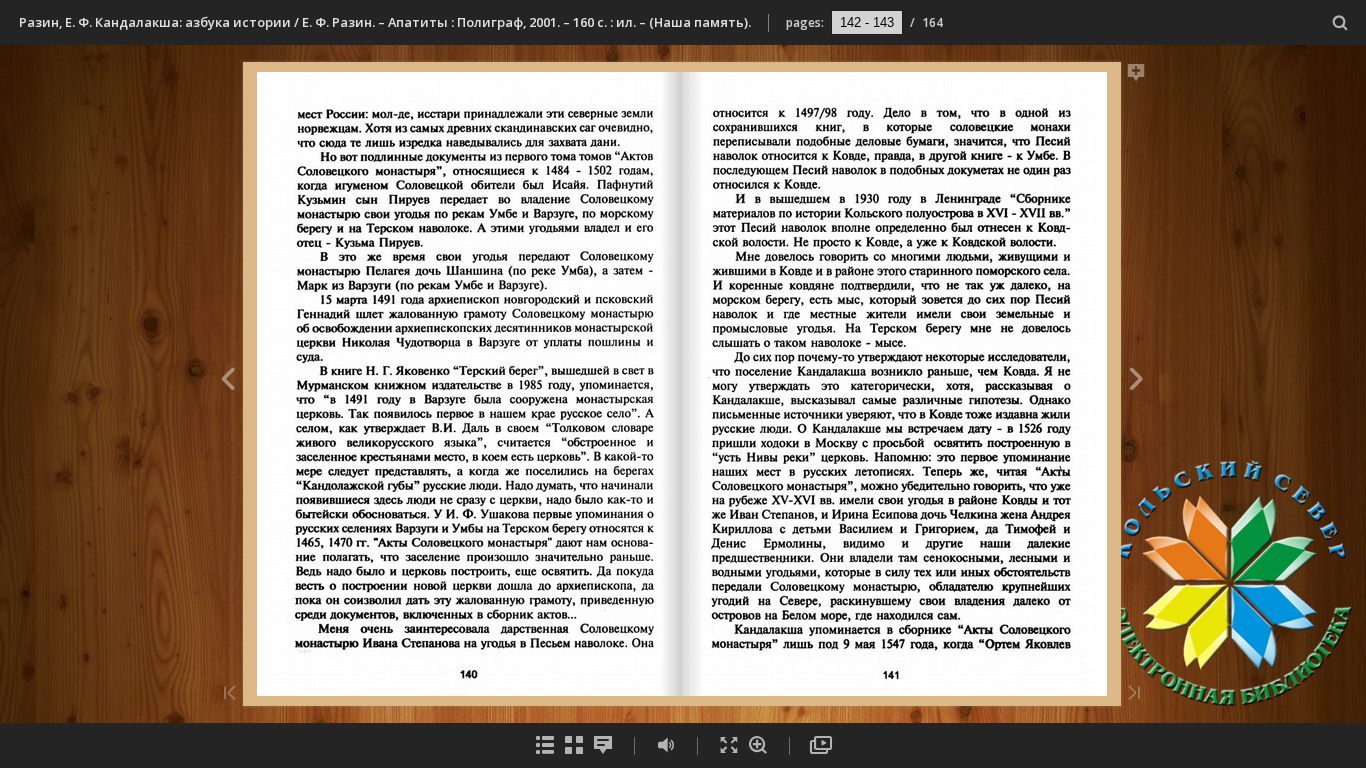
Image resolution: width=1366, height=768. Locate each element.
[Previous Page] (227, 382)
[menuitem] (1340, 22)
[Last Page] (1134, 694)
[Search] (1340, 23)
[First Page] (230, 694)
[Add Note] (1136, 76)
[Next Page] (1136, 382)
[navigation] (867, 22)
